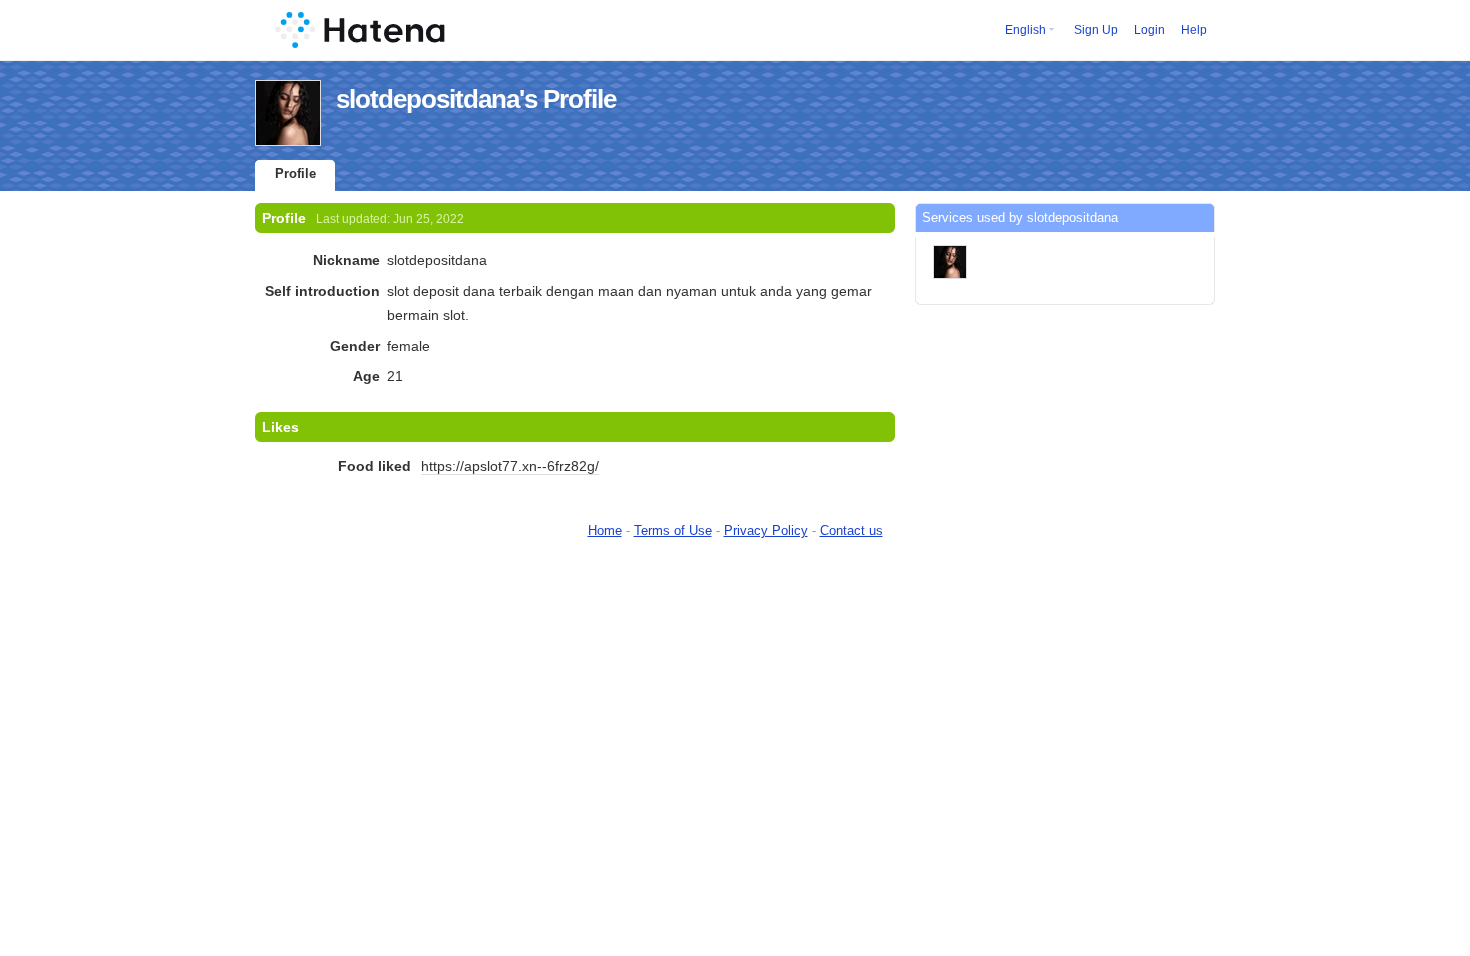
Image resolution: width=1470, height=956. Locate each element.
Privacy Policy (766, 530)
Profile (295, 173)
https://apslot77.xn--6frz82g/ (510, 466)
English (1025, 30)
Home (605, 530)
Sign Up (1096, 30)
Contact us (851, 530)
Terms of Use (673, 530)
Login (1149, 30)
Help (1194, 30)
